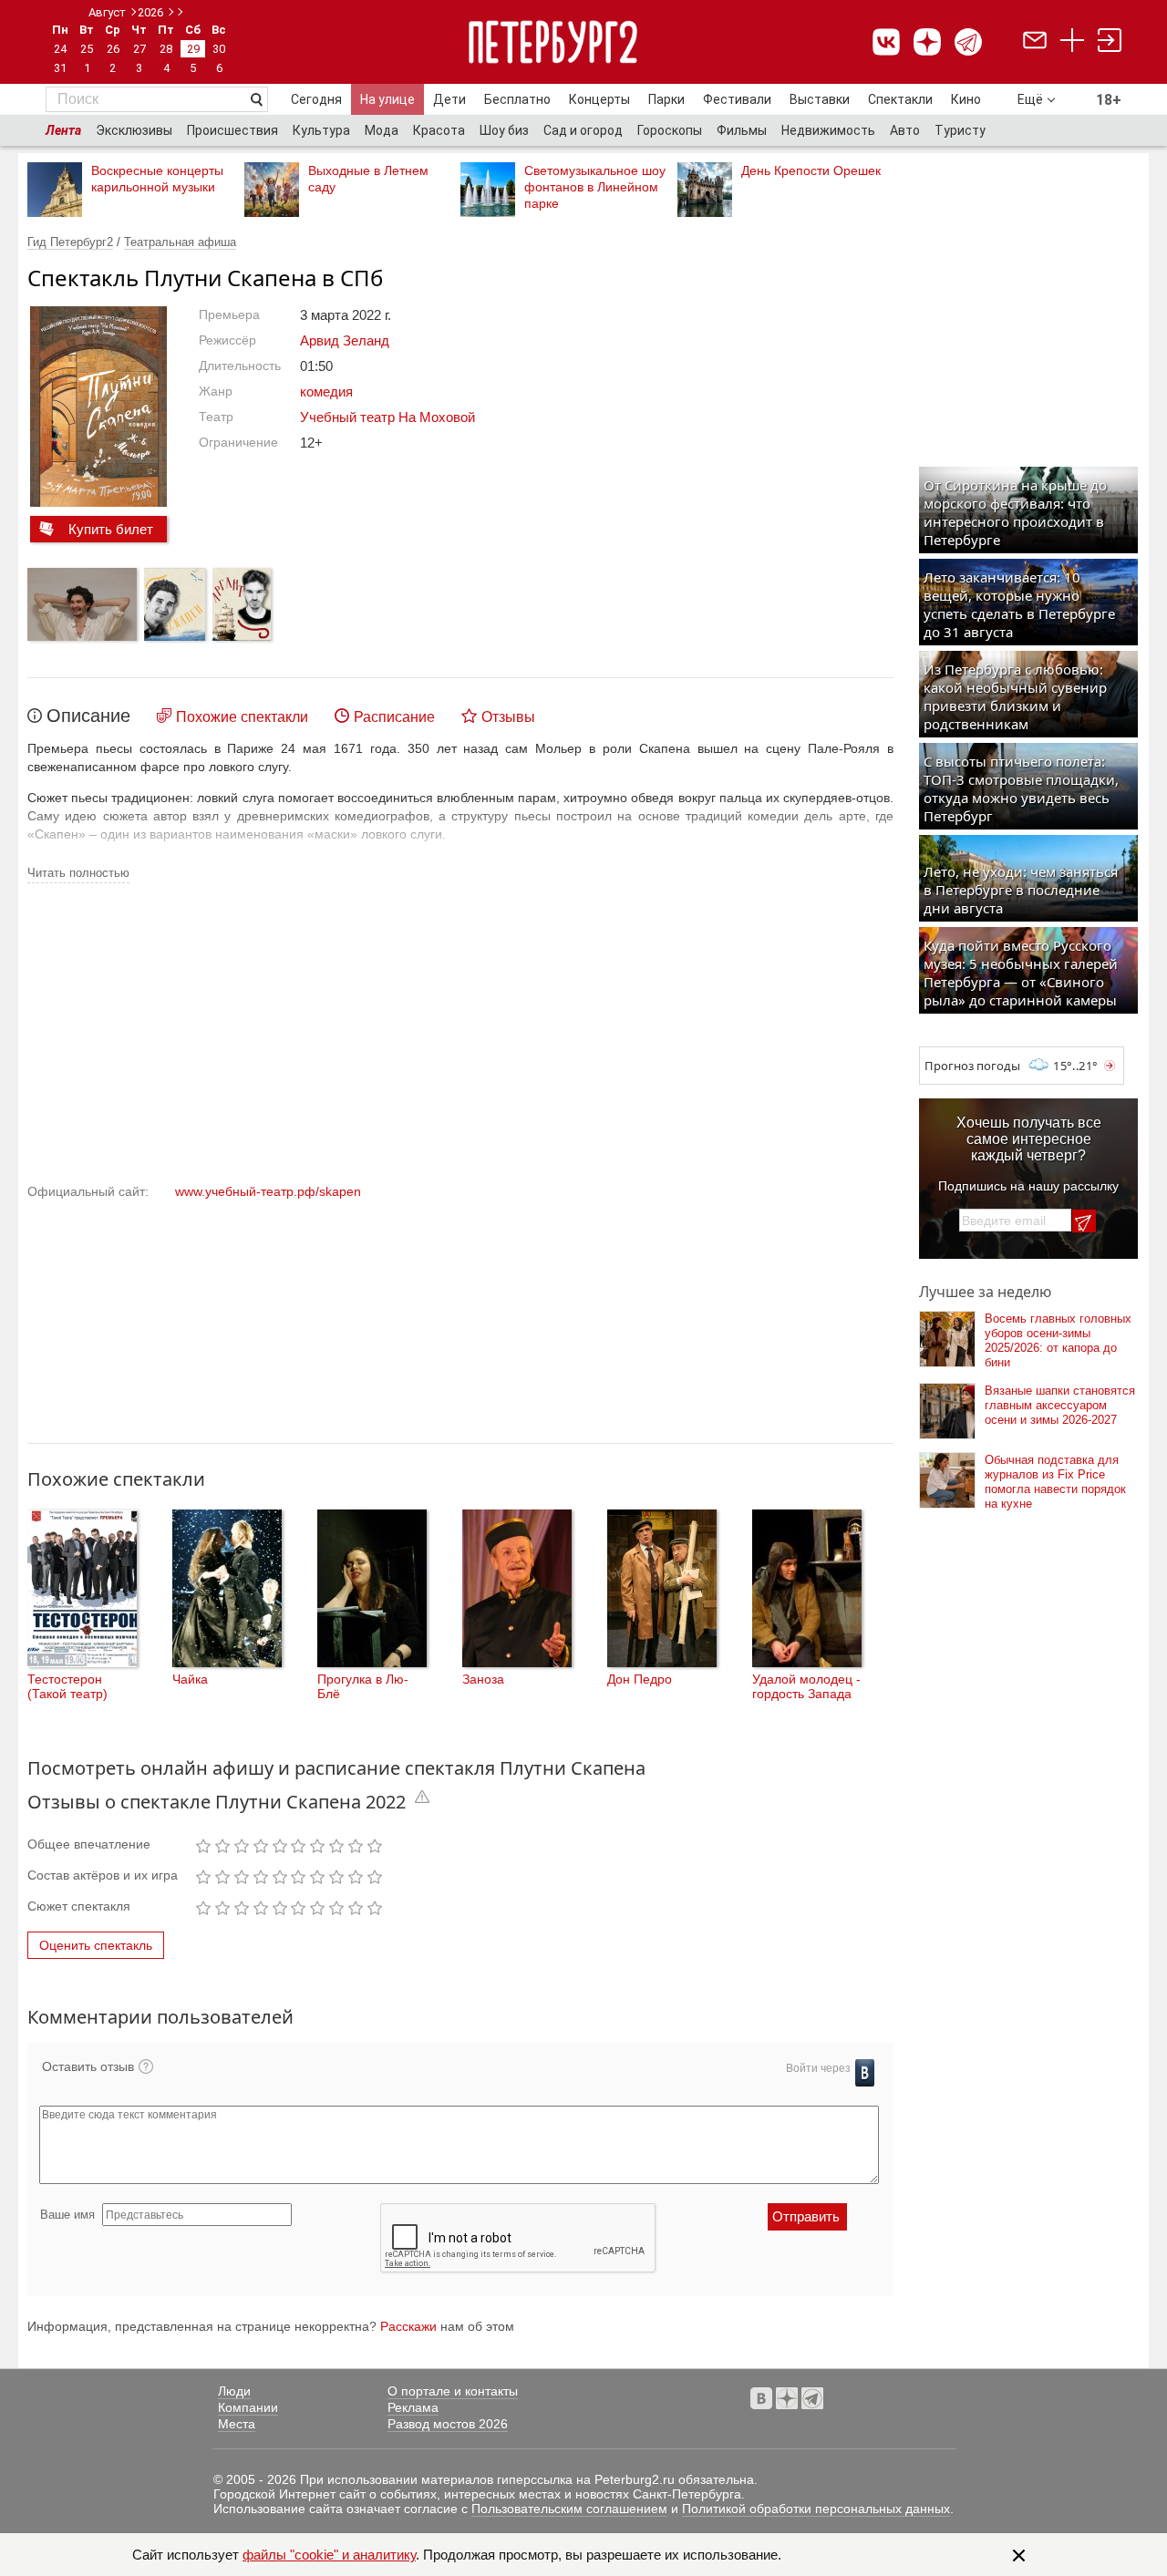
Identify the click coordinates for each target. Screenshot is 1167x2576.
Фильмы (742, 130)
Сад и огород (583, 130)
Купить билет (111, 529)
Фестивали (737, 99)
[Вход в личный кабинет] (1110, 42)
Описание (88, 716)
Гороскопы (670, 130)
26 (113, 49)
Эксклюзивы (134, 130)
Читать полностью (78, 873)
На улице (387, 99)
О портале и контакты (453, 2391)
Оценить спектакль (96, 1945)
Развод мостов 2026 (448, 2424)
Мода (382, 130)
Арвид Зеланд (345, 340)
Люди (234, 2391)
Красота (439, 130)
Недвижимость (828, 130)
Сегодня (316, 99)
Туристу (960, 130)
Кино (966, 99)
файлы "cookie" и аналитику (329, 2555)
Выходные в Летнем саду (368, 179)
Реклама (413, 2407)
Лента (63, 130)
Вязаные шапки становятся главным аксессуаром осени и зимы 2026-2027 (1060, 1405)
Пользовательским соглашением (569, 2509)
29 (193, 49)
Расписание (394, 717)
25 (87, 49)
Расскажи (408, 2326)
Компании (248, 2407)
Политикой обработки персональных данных (816, 2509)
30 (219, 49)
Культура (321, 130)
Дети (449, 99)
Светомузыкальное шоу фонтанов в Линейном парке (595, 187)
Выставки (820, 99)
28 (166, 49)
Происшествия (232, 130)
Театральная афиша (180, 242)
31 (60, 68)
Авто (905, 130)
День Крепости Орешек (811, 170)
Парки (666, 99)
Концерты (599, 99)
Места (237, 2424)
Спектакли (900, 99)
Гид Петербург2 (70, 242)
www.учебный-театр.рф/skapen (268, 1191)
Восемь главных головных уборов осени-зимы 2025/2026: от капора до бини (1058, 1340)
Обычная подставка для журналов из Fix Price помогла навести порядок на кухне (1055, 1482)
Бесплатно (517, 99)
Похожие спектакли (242, 717)
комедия (326, 392)
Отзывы (508, 717)
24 (60, 49)
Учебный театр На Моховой (387, 417)
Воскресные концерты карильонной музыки (157, 179)
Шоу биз (504, 130)
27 (139, 49)
